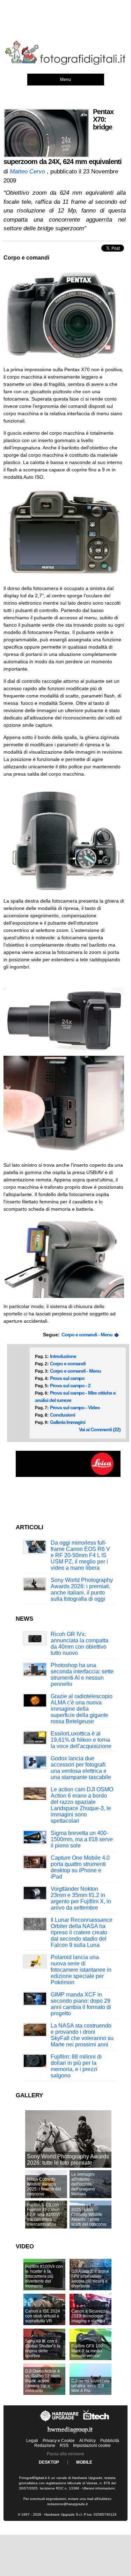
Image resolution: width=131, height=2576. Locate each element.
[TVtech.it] (96, 2421)
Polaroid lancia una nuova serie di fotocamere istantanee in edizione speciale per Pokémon (81, 1970)
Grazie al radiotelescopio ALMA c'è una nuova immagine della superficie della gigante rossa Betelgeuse (82, 1709)
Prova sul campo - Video (75, 1408)
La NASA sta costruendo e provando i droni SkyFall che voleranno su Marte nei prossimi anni (82, 2035)
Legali (32, 2441)
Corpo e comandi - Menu (88, 1335)
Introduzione (63, 1356)
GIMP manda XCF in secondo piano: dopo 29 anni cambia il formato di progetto (81, 2004)
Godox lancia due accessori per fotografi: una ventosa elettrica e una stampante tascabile (81, 1768)
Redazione (45, 2446)
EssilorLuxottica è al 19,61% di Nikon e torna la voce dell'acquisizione (81, 1740)
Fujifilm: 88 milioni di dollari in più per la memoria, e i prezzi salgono (76, 2066)
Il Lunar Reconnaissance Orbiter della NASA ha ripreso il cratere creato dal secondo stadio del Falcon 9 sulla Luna (82, 1932)
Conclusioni (63, 1415)
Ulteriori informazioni (99, 2488)
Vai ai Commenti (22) (100, 1429)
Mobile (84, 2462)
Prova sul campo (67, 1378)
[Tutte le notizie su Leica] (68, 1476)
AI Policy (88, 2441)
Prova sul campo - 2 (70, 1386)
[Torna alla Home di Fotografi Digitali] (65, 64)
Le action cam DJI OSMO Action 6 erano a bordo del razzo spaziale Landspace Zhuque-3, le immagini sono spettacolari (82, 1805)
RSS (64, 2446)
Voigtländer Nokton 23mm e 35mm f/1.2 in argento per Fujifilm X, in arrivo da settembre (81, 1898)
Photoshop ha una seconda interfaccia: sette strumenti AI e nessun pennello (82, 1675)
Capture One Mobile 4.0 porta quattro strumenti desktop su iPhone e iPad (80, 1867)
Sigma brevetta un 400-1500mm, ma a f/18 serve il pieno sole (82, 1839)
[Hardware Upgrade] (60, 2421)
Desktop (49, 2462)
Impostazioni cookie (92, 2446)
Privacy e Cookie (59, 2441)
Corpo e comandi (68, 1364)
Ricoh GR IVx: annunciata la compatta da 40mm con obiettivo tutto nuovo (79, 1644)
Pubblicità (110, 2441)
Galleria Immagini (68, 1422)
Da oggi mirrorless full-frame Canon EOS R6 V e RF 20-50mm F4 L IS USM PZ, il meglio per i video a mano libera (80, 1555)
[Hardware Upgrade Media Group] (70, 2435)
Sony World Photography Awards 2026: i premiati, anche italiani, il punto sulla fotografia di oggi (82, 1589)
